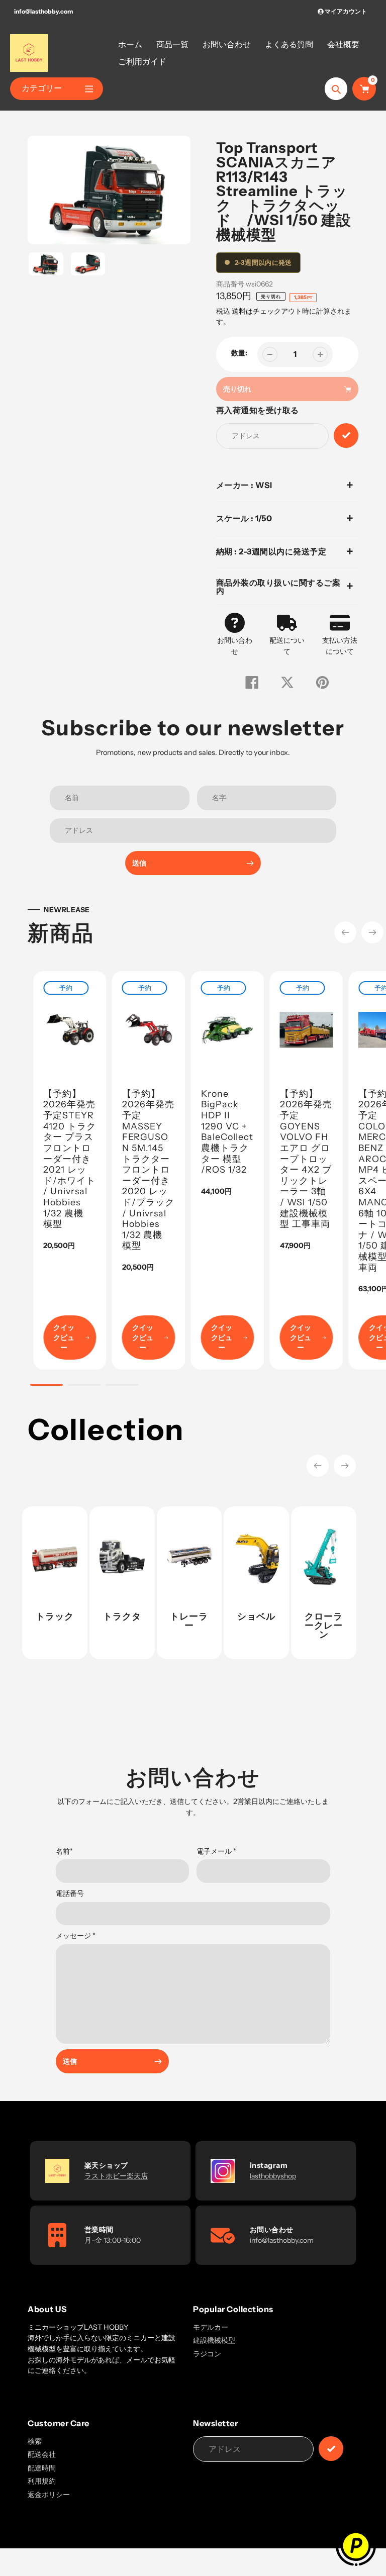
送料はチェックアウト (267, 311)
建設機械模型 (214, 2340)
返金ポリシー (49, 2495)
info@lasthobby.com (43, 11)
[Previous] (345, 932)
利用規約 (42, 2481)
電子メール (216, 1851)
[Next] (372, 932)
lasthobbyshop (273, 2176)
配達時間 (42, 2468)
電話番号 (70, 1893)
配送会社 (42, 2454)
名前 (64, 1851)
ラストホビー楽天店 (116, 2176)
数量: (239, 353)
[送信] (331, 2449)
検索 (35, 2441)
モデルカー (211, 2327)
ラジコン (207, 2354)
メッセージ (76, 1936)
